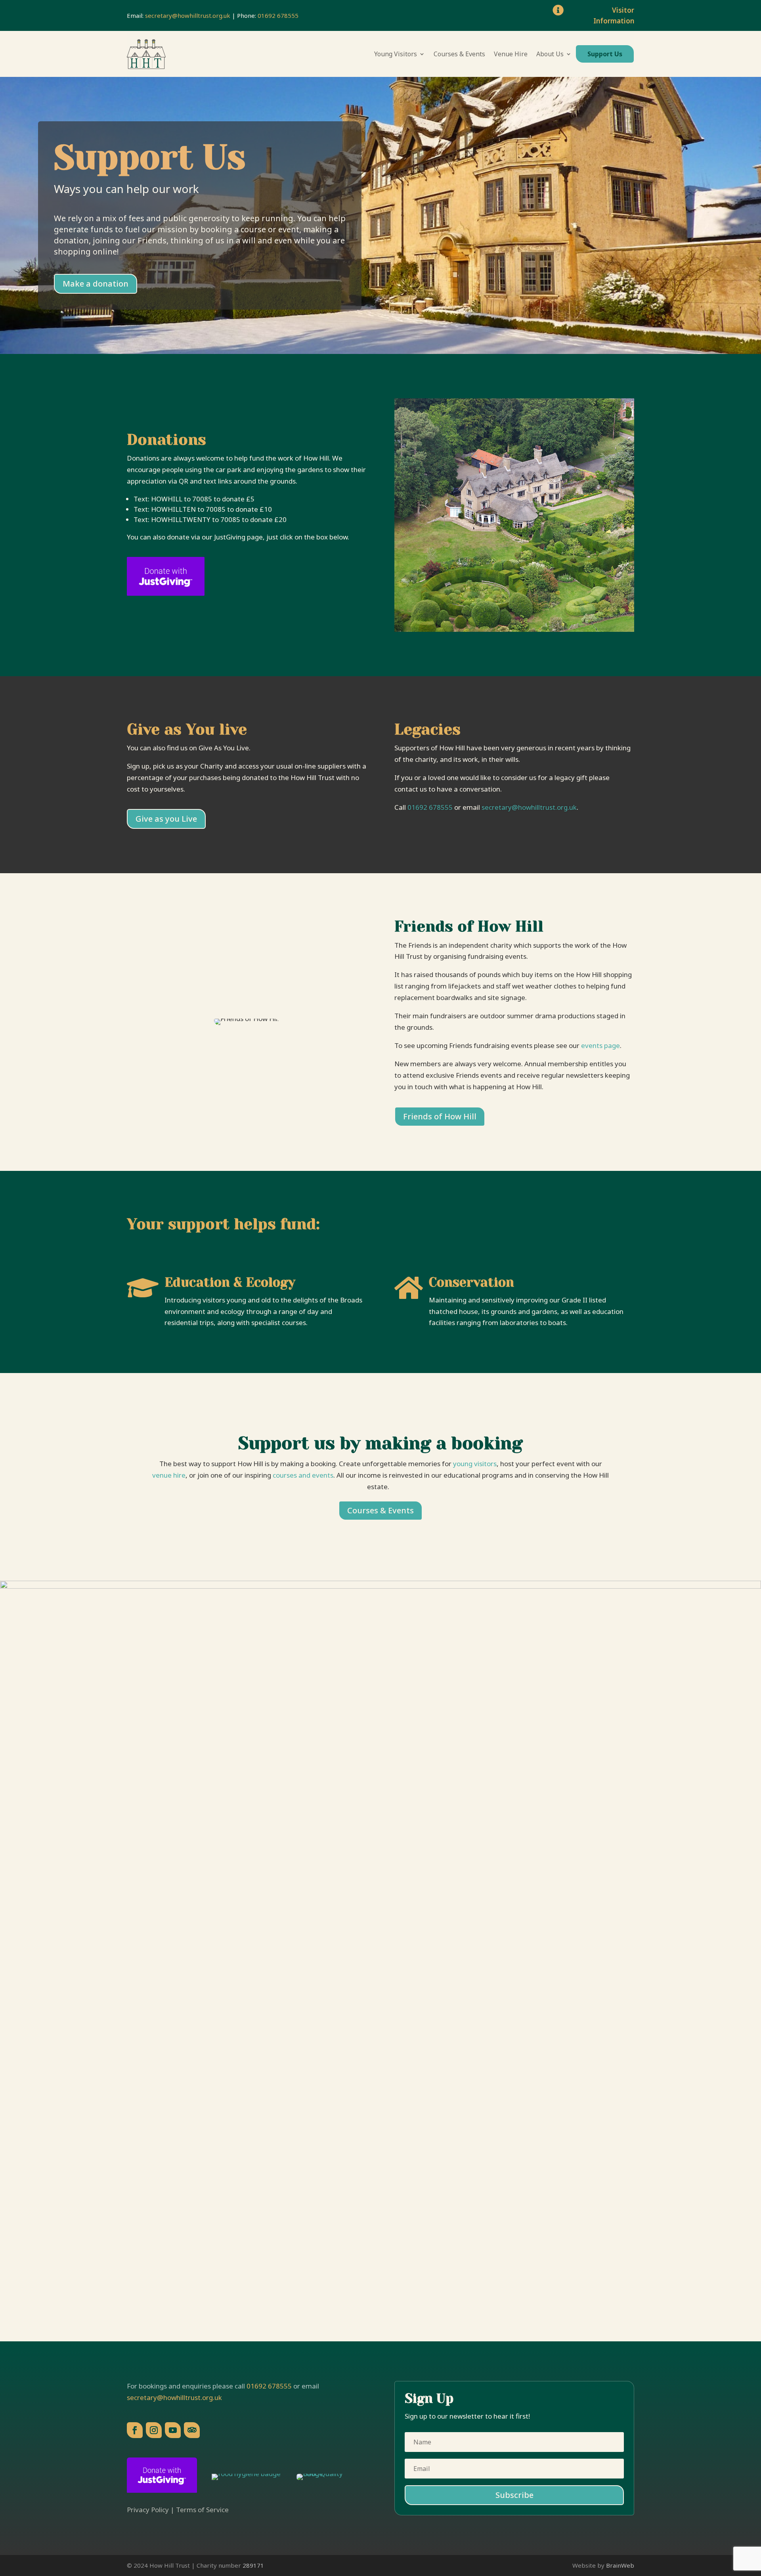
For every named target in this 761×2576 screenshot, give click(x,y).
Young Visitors (396, 54)
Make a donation (96, 284)
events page (600, 1045)
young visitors (475, 1464)
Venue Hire (511, 54)
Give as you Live (166, 819)
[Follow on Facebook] (135, 2430)
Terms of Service (202, 2510)
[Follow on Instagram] (154, 2430)
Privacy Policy (148, 2510)
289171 (253, 2565)
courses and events (303, 1475)
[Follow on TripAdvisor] (192, 2430)
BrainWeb (620, 2565)
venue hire (169, 1475)
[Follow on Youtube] (173, 2430)
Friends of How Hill (440, 1116)
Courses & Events (459, 54)
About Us (550, 54)
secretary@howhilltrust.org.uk (188, 15)
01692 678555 (278, 15)
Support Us (605, 54)
